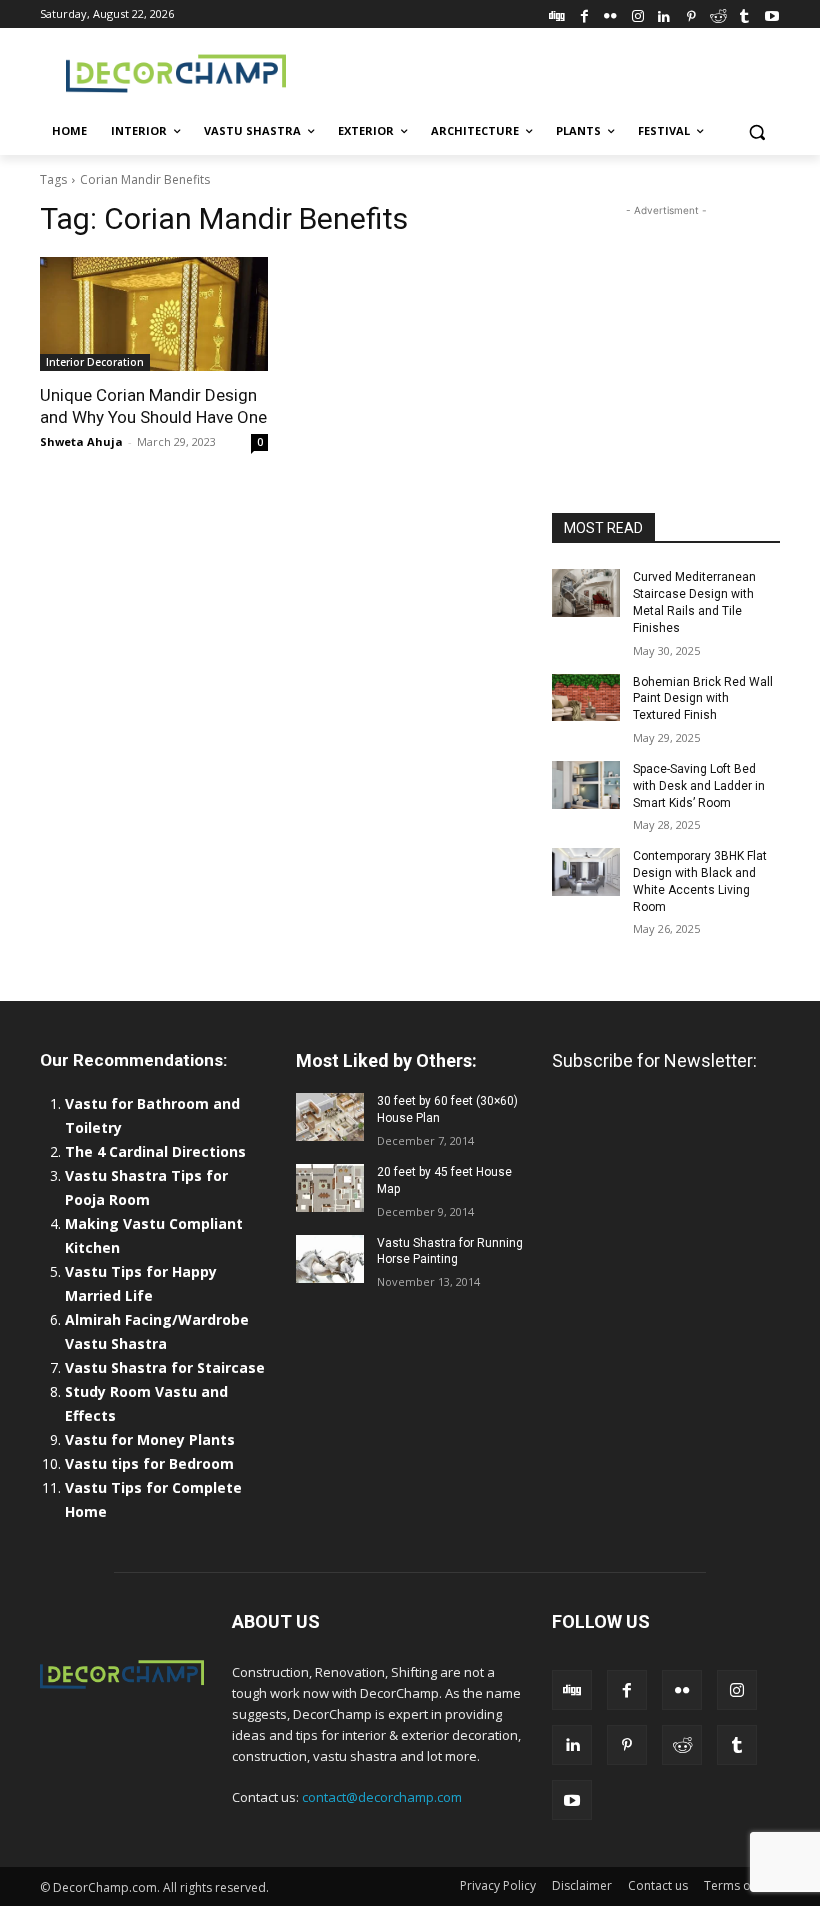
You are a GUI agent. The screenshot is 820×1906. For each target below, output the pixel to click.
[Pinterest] (691, 13)
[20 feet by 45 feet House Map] (330, 1188)
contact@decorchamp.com (382, 1797)
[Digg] (557, 13)
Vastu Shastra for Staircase (165, 1367)
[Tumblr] (744, 13)
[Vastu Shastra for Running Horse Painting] (330, 1259)
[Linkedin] (664, 13)
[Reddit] (718, 13)
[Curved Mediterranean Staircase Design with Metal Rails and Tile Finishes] (586, 593)
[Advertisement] (546, 71)
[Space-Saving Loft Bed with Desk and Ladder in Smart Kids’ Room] (586, 785)
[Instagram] (637, 13)
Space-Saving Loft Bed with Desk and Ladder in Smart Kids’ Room (699, 786)
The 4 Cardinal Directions (155, 1151)
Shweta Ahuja (81, 441)
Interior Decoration (95, 362)
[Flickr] (610, 13)
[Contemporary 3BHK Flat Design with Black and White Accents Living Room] (586, 872)
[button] (756, 131)
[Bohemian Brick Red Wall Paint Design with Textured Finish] (586, 698)
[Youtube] (771, 13)
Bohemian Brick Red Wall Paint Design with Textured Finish (703, 699)
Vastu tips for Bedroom (149, 1463)
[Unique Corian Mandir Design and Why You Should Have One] (154, 314)
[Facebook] (584, 13)
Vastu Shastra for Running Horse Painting (450, 1251)
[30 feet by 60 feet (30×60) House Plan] (330, 1117)
